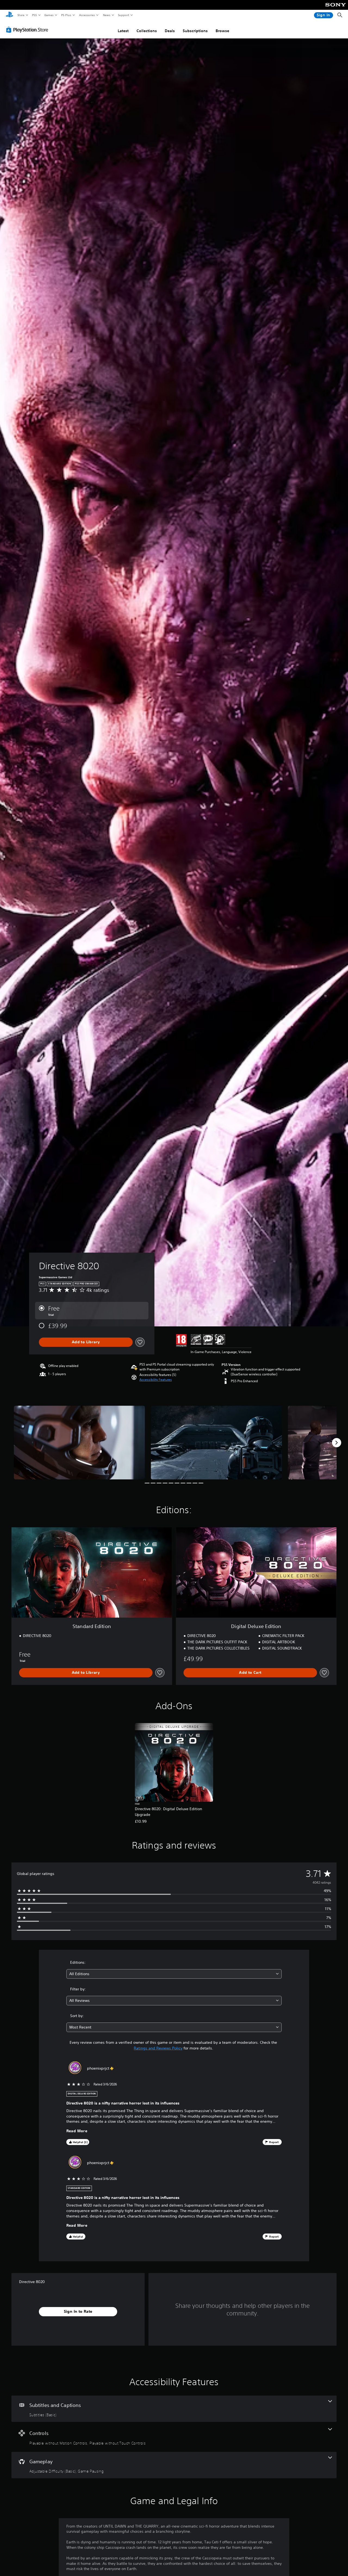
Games (49, 15)
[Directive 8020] (79, 1443)
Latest (123, 31)
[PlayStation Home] (10, 15)
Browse (222, 31)
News (107, 15)
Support (123, 15)
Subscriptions (195, 31)
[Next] (337, 1443)
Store (21, 15)
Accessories (87, 15)
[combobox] (174, 1974)
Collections (147, 31)
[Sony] (336, 8)
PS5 (34, 15)
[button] (156, 1380)
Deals (170, 31)
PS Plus (66, 15)
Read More (77, 2131)
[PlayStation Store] (28, 30)
